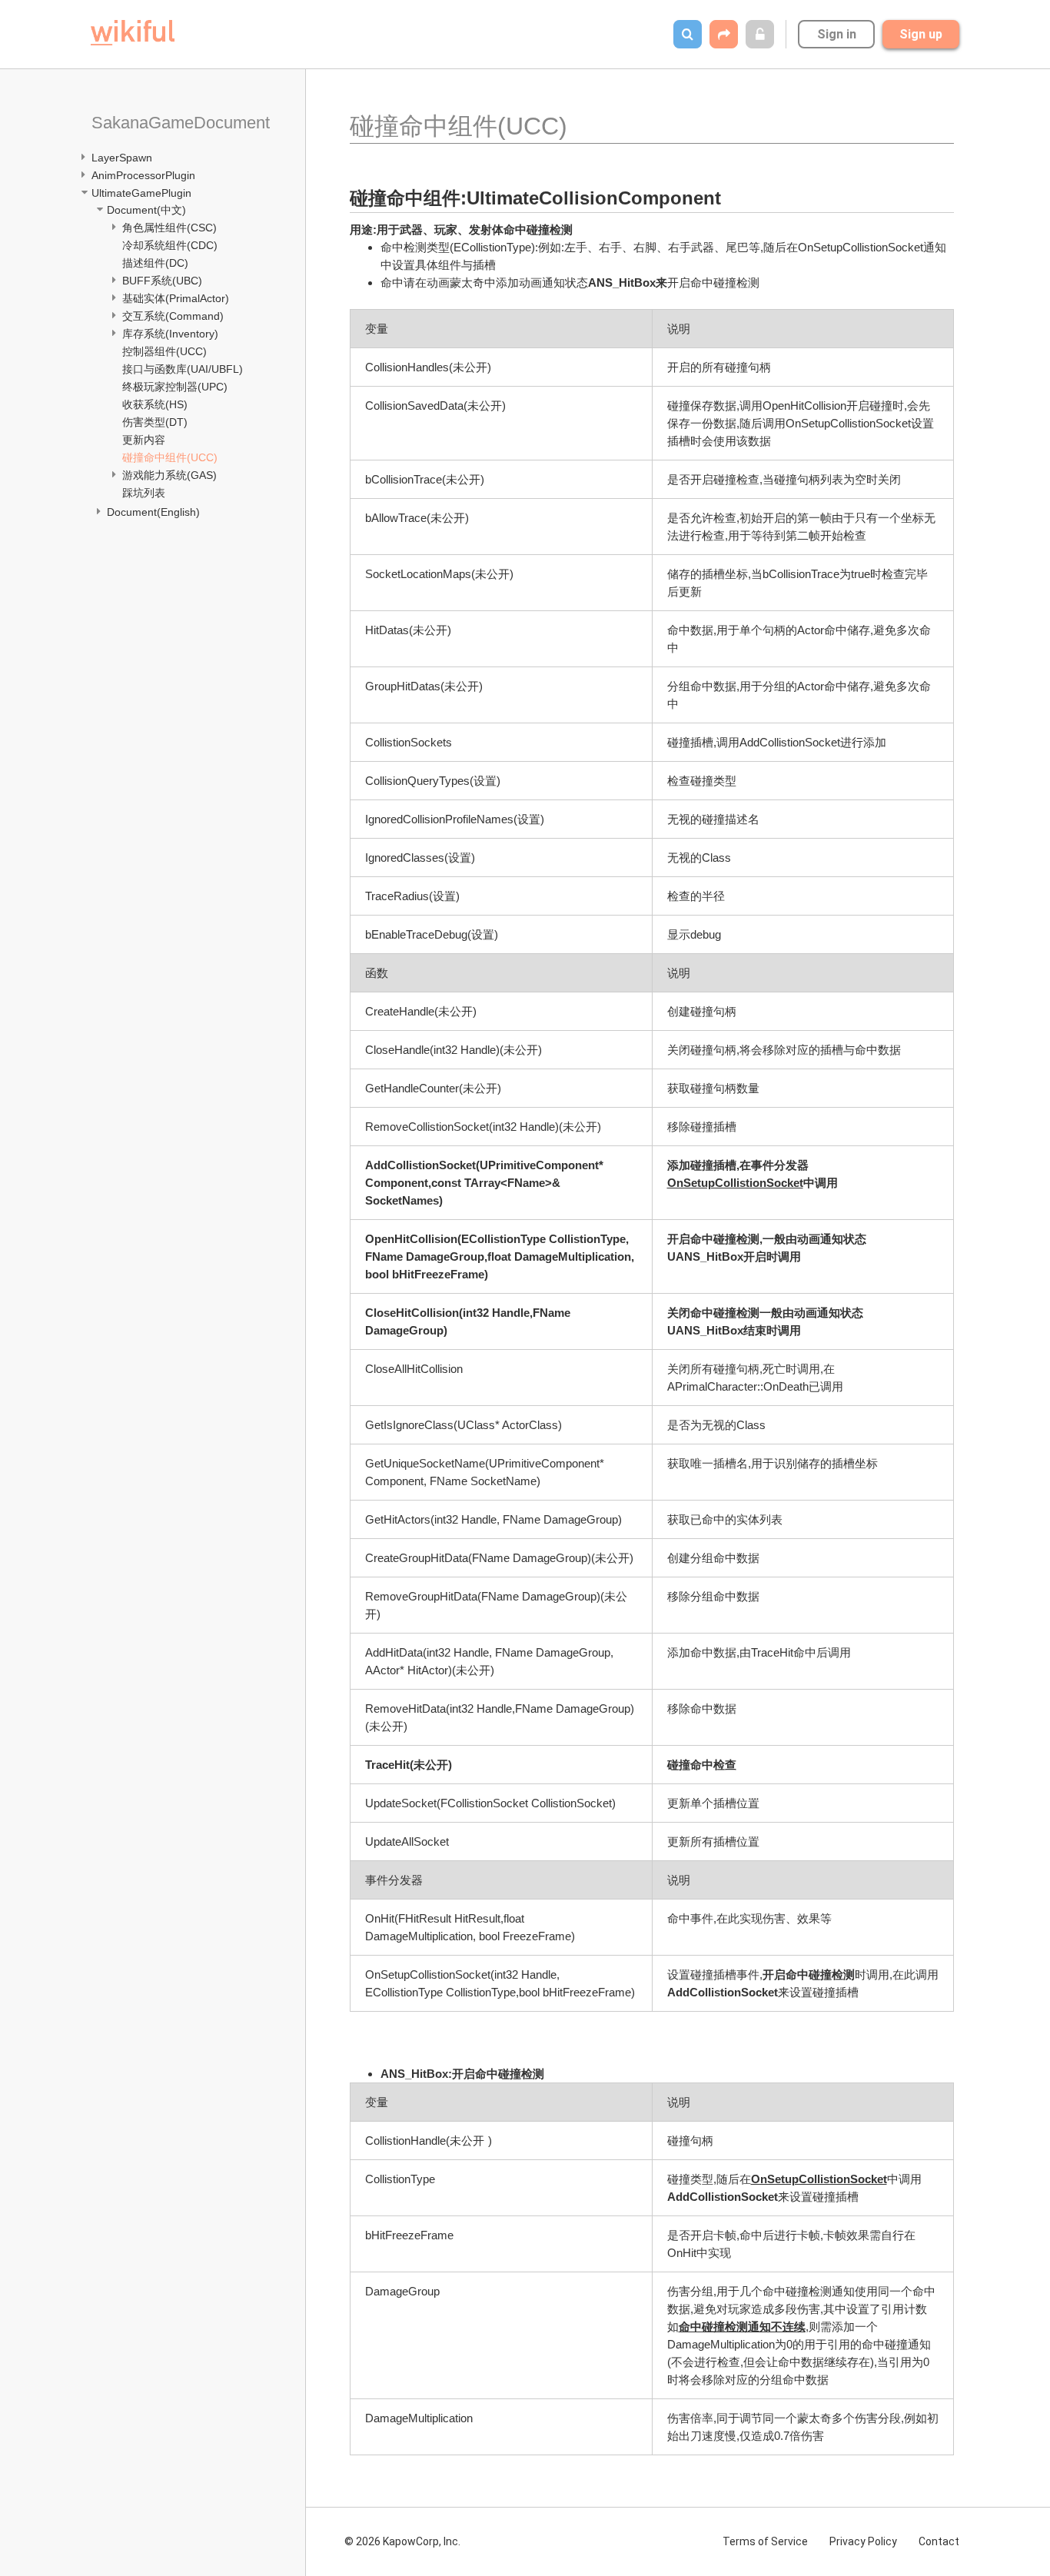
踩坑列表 (144, 493)
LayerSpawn (122, 158)
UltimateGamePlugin (141, 193)
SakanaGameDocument (181, 123)
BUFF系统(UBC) (162, 281)
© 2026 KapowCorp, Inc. (402, 2541)
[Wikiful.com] (133, 33)
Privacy (863, 2541)
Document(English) (153, 512)
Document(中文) (146, 210)
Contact (939, 2541)
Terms (765, 2541)
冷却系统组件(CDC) (170, 245)
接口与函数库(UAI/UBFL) (183, 369)
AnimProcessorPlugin (143, 175)
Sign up (921, 34)
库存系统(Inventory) (170, 334)
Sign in (837, 34)
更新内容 (144, 440)
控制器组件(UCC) (164, 351)
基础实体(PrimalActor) (176, 298)
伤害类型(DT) (155, 422)
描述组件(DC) (155, 263)
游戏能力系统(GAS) (169, 475)
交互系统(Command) (173, 316)
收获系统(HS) (155, 404)
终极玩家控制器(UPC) (175, 387)
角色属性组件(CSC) (169, 228)
